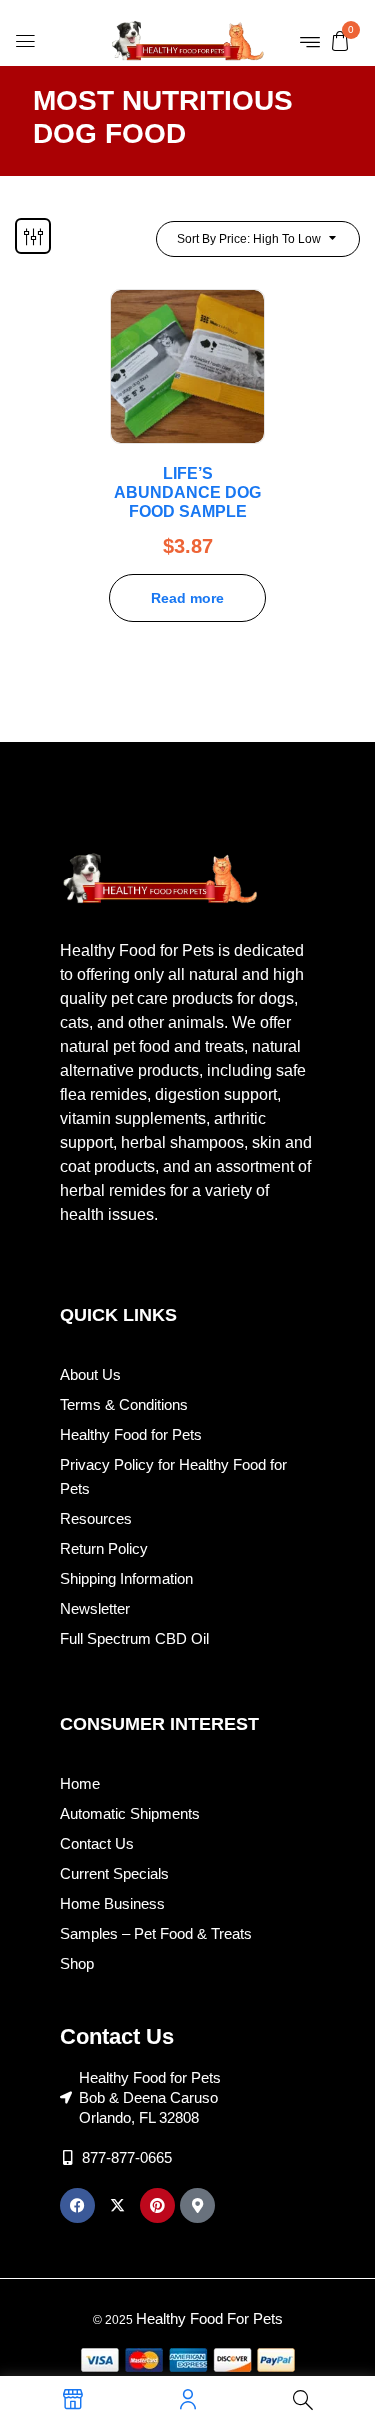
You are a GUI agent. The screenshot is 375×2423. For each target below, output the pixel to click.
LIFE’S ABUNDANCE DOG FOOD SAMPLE (187, 492)
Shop (77, 1963)
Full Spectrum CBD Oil (134, 1638)
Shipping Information (126, 1578)
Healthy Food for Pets (131, 1434)
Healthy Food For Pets (209, 2318)
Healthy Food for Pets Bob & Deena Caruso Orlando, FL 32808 (150, 2097)
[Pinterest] (157, 2205)
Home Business (112, 1903)
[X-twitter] (117, 2205)
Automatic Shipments (130, 1813)
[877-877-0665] (67, 2157)
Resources (96, 1518)
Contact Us (97, 1843)
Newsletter (95, 1608)
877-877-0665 (127, 2157)
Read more (187, 598)
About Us (90, 1374)
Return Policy (104, 1548)
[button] (340, 40)
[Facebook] (77, 2205)
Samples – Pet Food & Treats (156, 1933)
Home (80, 1783)
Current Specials (114, 1873)
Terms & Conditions (124, 1404)
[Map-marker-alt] (197, 2205)
